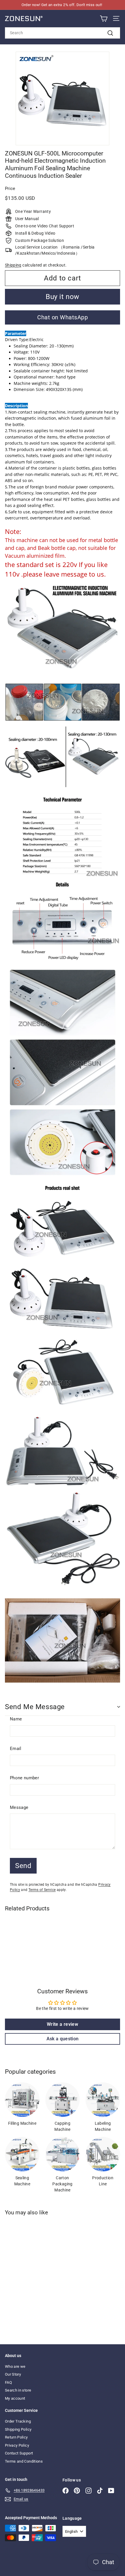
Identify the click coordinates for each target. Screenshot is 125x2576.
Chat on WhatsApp (63, 317)
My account (15, 2398)
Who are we (15, 2366)
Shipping (13, 265)
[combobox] (63, 33)
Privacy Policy (17, 2445)
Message (19, 1807)
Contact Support (19, 2453)
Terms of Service (42, 1890)
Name (16, 1719)
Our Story (13, 2374)
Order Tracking (18, 2421)
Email (16, 1749)
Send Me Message (35, 1707)
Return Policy (16, 2437)
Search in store (18, 2390)
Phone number (24, 1778)
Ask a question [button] (63, 2039)
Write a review (63, 2024)
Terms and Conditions (24, 2461)
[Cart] (104, 19)
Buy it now (63, 297)
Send (23, 1866)
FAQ (8, 2382)
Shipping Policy (18, 2429)
